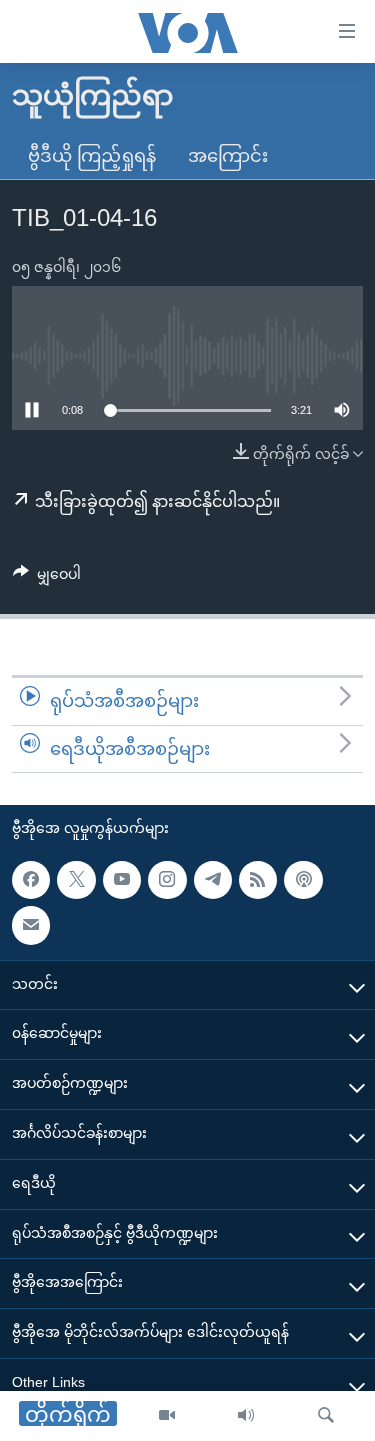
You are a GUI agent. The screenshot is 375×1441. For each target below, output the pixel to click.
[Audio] (246, 1416)
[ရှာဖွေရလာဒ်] (326, 1416)
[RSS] (258, 880)
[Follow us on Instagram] (167, 880)
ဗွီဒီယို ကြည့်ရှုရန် (92, 156)
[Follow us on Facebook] (31, 880)
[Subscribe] (31, 925)
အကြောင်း (228, 156)
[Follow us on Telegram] (213, 880)
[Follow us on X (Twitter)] (76, 880)
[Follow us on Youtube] (122, 880)
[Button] (47, 578)
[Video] (167, 1416)
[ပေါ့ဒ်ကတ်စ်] (303, 880)
